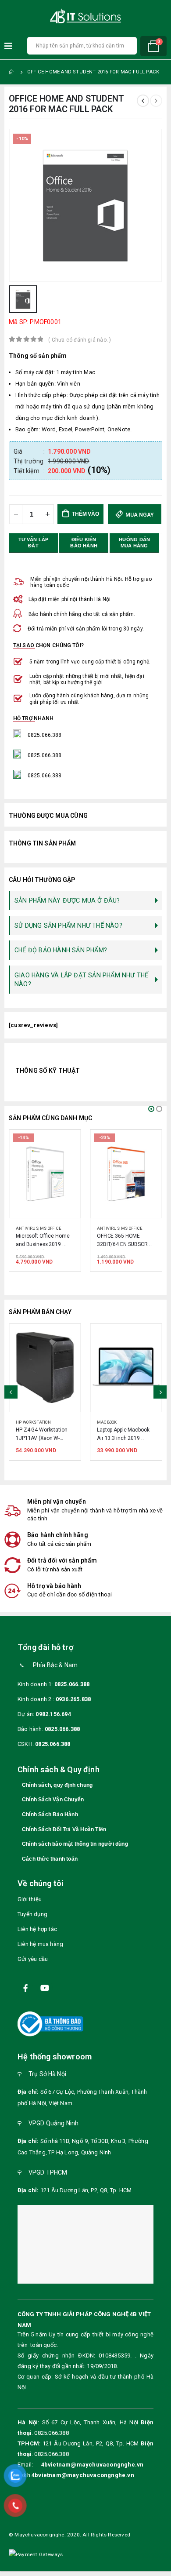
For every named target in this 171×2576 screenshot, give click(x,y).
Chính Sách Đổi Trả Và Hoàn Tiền (64, 1836)
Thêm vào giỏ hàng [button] (66, 1144)
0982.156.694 (53, 1721)
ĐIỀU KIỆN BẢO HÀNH (84, 543)
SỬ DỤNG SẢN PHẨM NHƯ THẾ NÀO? (68, 925)
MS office (51, 1228)
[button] (151, 1109)
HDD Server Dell (115, 1422)
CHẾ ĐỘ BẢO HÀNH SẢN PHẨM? (61, 950)
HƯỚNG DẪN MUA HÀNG (135, 543)
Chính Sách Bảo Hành (50, 1822)
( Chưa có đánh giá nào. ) (80, 340)
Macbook (26, 1422)
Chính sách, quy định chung (57, 1792)
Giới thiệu (30, 1907)
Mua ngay (139, 515)
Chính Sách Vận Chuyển (53, 1807)
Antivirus (27, 1228)
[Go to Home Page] (12, 72)
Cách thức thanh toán (50, 1866)
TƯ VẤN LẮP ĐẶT (34, 543)
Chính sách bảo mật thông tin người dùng (75, 1851)
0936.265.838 (73, 1706)
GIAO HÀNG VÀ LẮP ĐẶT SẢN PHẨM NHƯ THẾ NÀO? (81, 980)
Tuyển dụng (32, 1922)
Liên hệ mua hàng (40, 1951)
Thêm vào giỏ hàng (84, 517)
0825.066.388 (72, 1691)
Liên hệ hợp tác (37, 1937)
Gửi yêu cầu (33, 1966)
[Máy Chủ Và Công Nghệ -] (85, 16)
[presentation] (11, 1395)
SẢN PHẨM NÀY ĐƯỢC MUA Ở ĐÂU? (67, 900)
